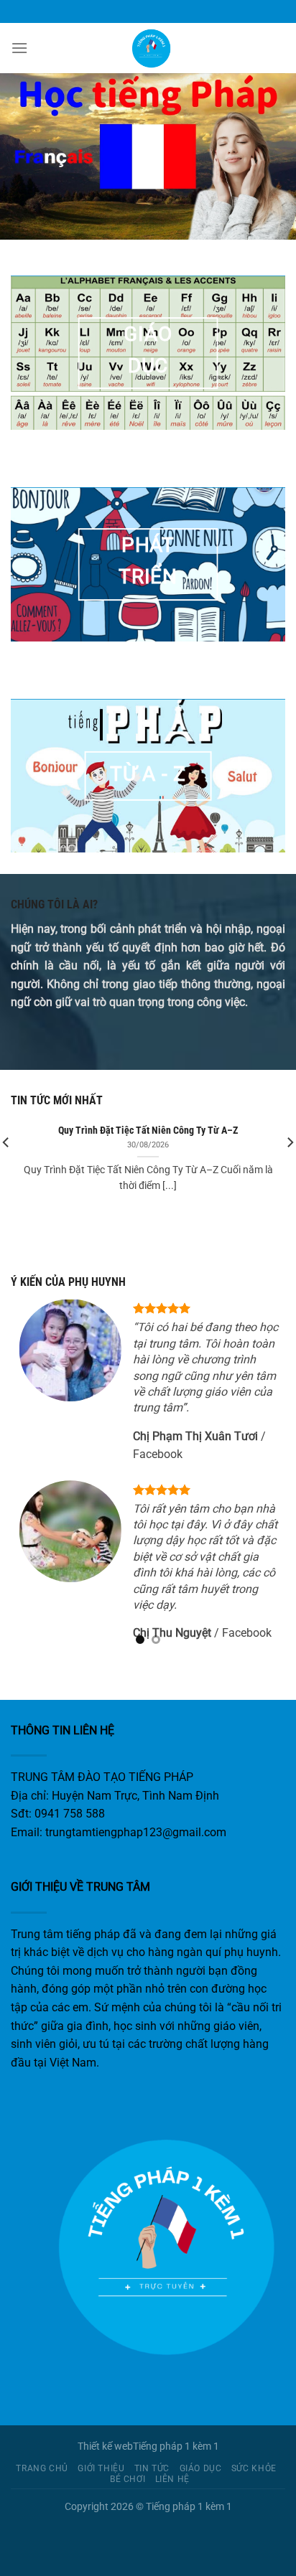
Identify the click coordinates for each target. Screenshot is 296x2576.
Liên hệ (172, 2479)
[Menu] (19, 48)
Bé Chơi (128, 2479)
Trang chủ (42, 2468)
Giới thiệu (101, 2468)
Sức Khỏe (254, 2468)
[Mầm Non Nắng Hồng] (148, 48)
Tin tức (152, 2468)
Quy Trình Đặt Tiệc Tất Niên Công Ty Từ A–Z (148, 1130)
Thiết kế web (105, 2446)
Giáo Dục (201, 2468)
